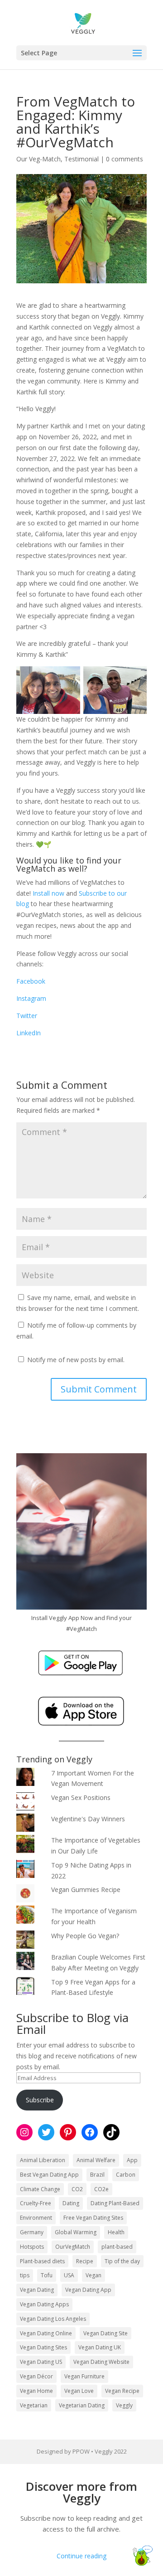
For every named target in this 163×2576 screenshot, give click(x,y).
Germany (32, 2232)
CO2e (101, 2189)
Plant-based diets (42, 2261)
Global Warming (76, 2232)
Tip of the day (122, 2261)
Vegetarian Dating (82, 2405)
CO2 (77, 2189)
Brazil (97, 2175)
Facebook (31, 981)
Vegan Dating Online (46, 2333)
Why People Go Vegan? (85, 1936)
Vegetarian (34, 2405)
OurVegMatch (73, 2247)
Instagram (31, 998)
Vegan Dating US (41, 2362)
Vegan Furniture (84, 2376)
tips (25, 2275)
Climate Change (40, 2189)
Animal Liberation (43, 2160)
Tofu (47, 2275)
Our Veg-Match (38, 159)
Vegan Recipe (122, 2391)
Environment (36, 2218)
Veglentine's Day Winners (88, 1819)
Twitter (27, 1016)
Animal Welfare (96, 2160)
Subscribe (40, 2100)
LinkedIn (29, 1033)
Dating (71, 2203)
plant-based (117, 2247)
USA (69, 2275)
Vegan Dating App (88, 2290)
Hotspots (32, 2247)
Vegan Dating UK (100, 2347)
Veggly (124, 2405)
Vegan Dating (37, 2290)
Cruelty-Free (36, 2203)
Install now (48, 893)
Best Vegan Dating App (49, 2175)
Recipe (85, 2261)
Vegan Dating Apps (44, 2304)
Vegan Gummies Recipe (86, 1890)
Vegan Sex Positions (81, 1797)
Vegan (93, 2275)
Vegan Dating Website (101, 2362)
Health (116, 2232)
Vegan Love (79, 2391)
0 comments (125, 159)
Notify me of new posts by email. (76, 1360)
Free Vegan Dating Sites (93, 2218)
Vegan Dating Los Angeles (53, 2319)
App (132, 2160)
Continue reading (81, 2556)
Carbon (126, 2175)
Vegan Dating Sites (43, 2347)
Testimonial (81, 159)
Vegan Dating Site (105, 2333)
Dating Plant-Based (115, 2203)
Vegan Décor (36, 2376)
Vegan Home (36, 2391)
